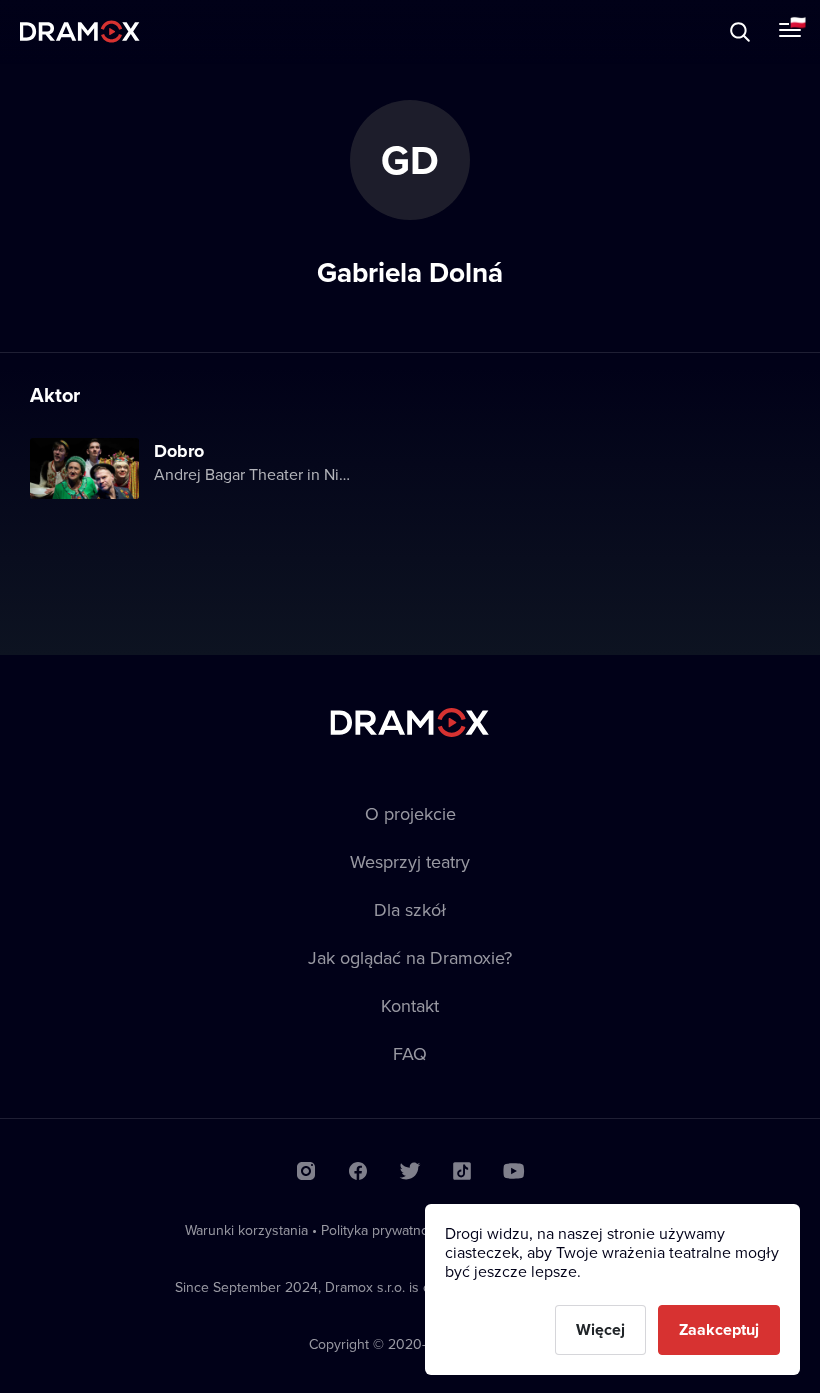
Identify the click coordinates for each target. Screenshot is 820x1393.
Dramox (80, 31)
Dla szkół (410, 909)
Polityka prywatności (383, 1230)
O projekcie (410, 813)
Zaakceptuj (719, 1329)
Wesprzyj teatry (410, 861)
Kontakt (410, 1005)
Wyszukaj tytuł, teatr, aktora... (189, 31)
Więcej (600, 1329)
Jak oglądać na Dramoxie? (410, 957)
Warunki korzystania (246, 1230)
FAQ (410, 1053)
